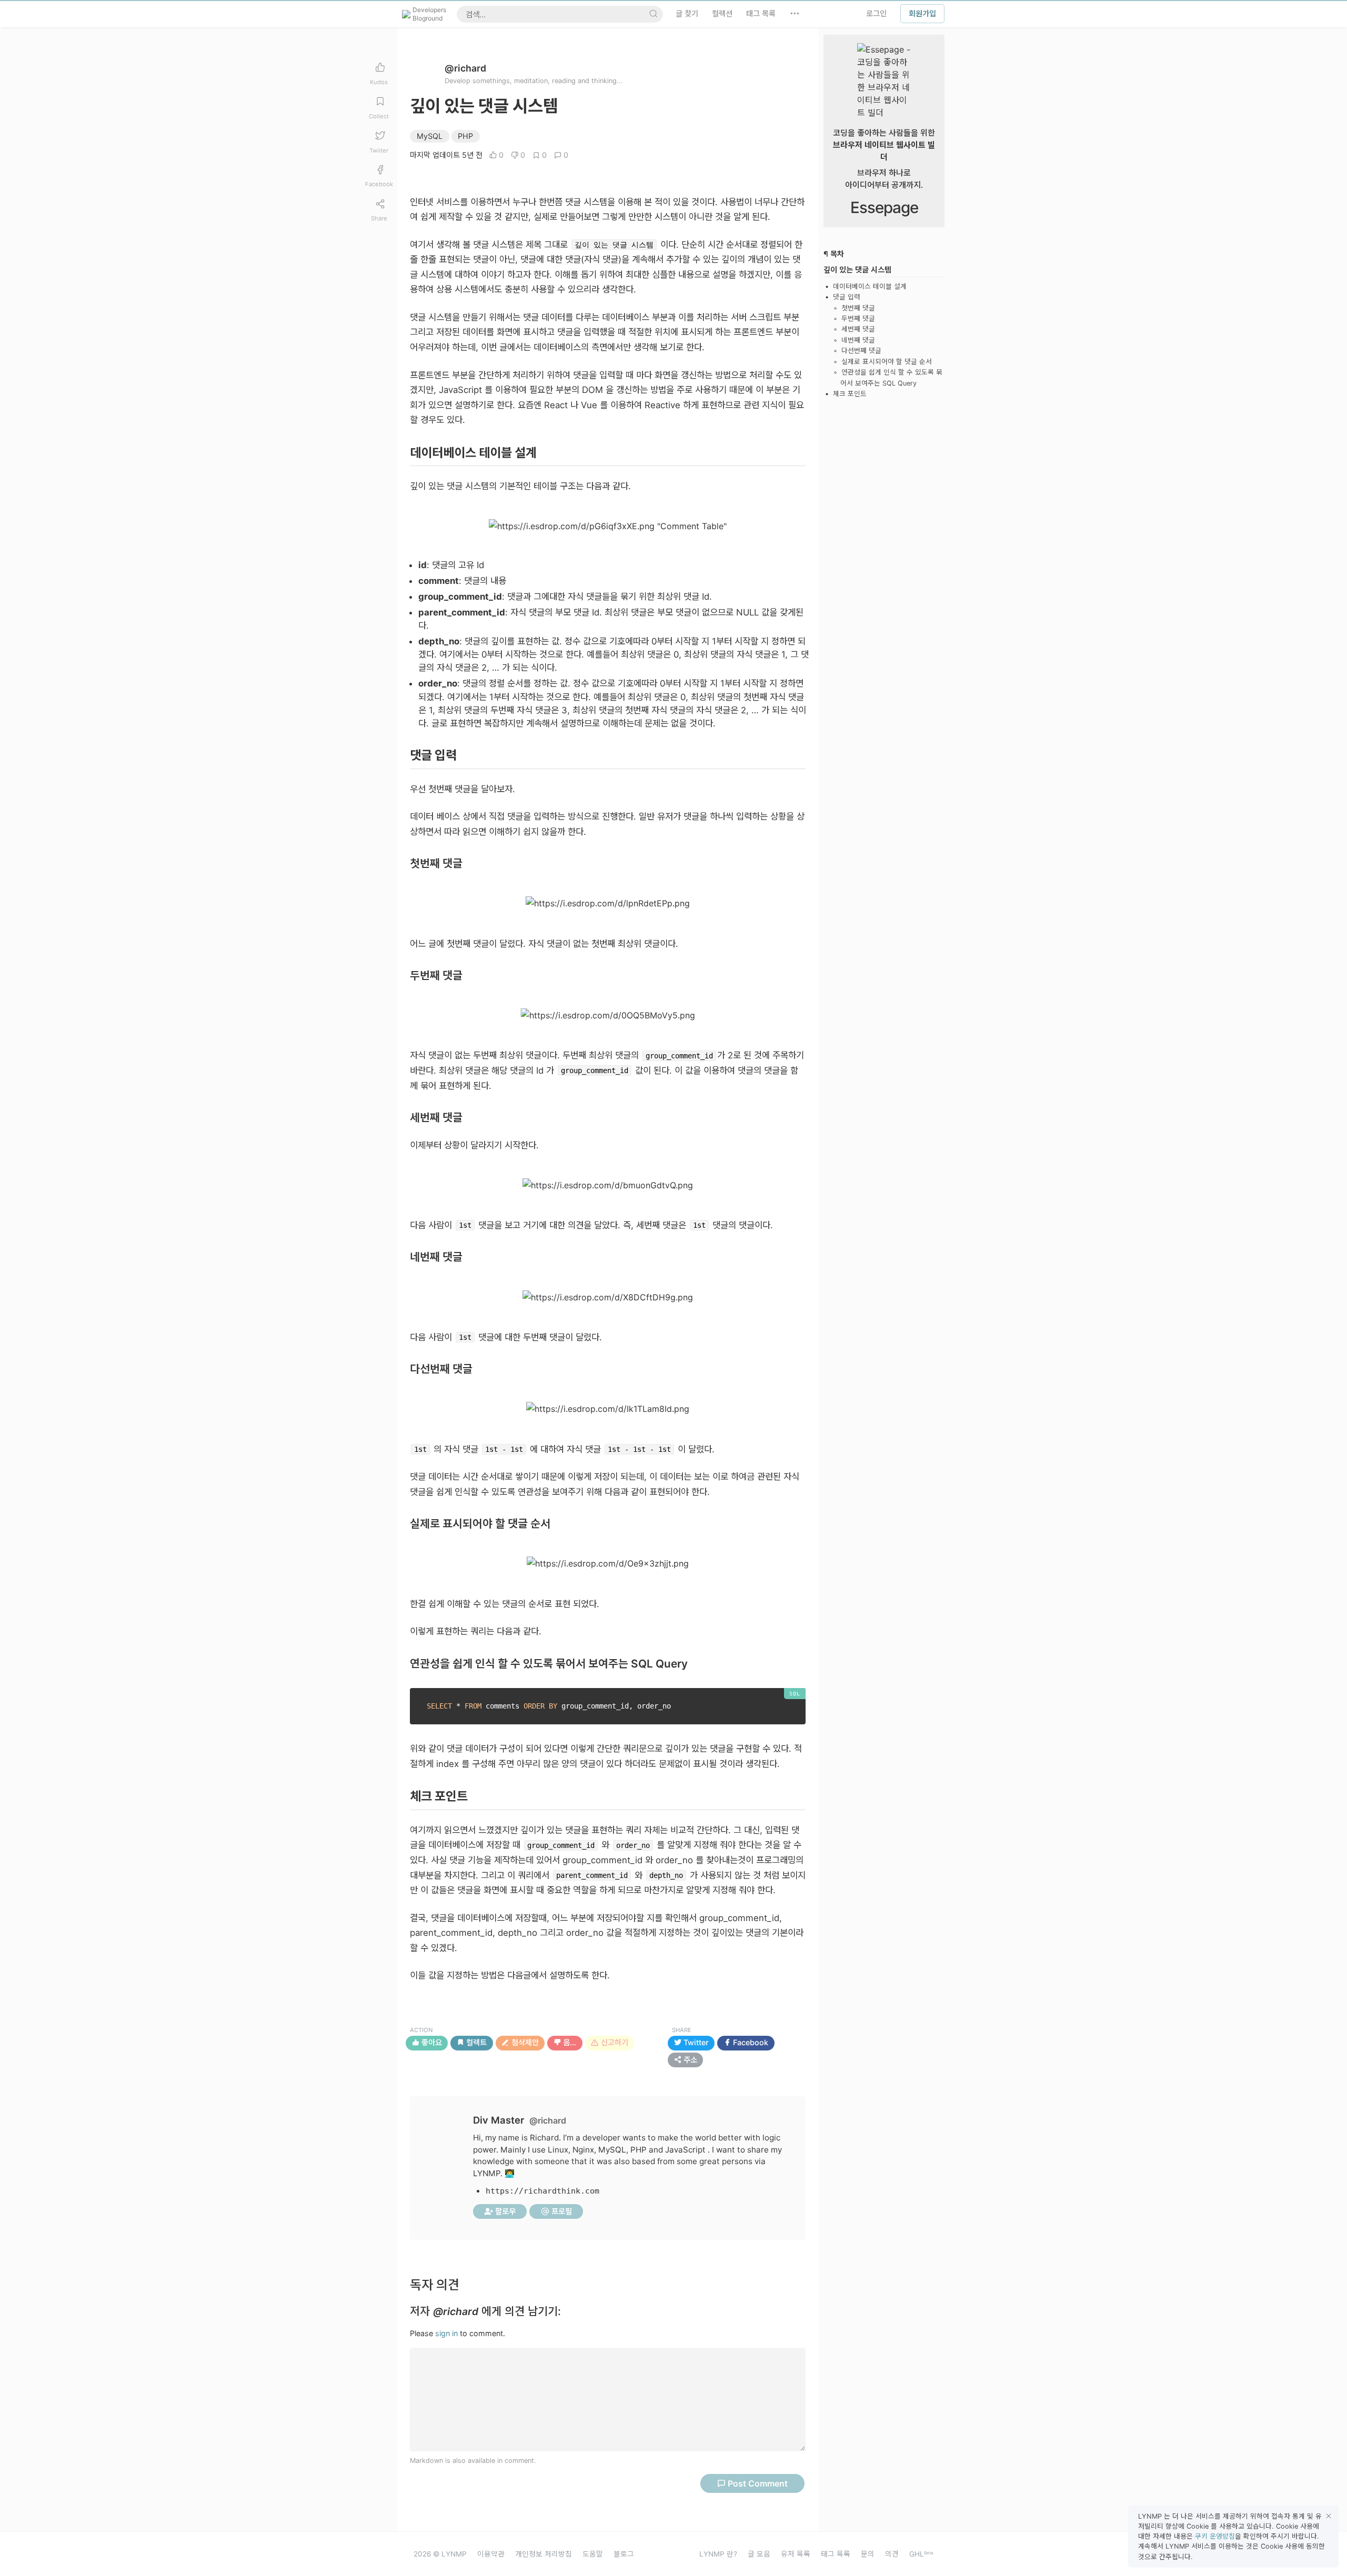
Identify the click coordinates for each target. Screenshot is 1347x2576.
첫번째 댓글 (858, 308)
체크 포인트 (850, 394)
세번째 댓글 (858, 330)
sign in (446, 2333)
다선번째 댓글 (861, 351)
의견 (892, 2554)
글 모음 (759, 2554)
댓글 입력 (847, 297)
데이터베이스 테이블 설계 (870, 286)
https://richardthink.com (542, 2191)
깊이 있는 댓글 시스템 (857, 270)
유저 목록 (796, 2554)
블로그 (624, 2554)
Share (682, 2030)
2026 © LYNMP (440, 2554)
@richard (465, 68)
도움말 (593, 2554)
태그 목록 (836, 2554)
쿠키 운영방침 (1215, 2536)
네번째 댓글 (858, 340)
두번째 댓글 (858, 319)
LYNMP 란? (718, 2554)
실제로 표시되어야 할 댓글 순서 (887, 362)
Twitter (695, 2043)
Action (421, 2030)
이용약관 (491, 2554)
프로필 (561, 2211)
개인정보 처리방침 (544, 2554)
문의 (868, 2554)
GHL (921, 2554)
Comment (758, 2483)
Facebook (750, 2043)
